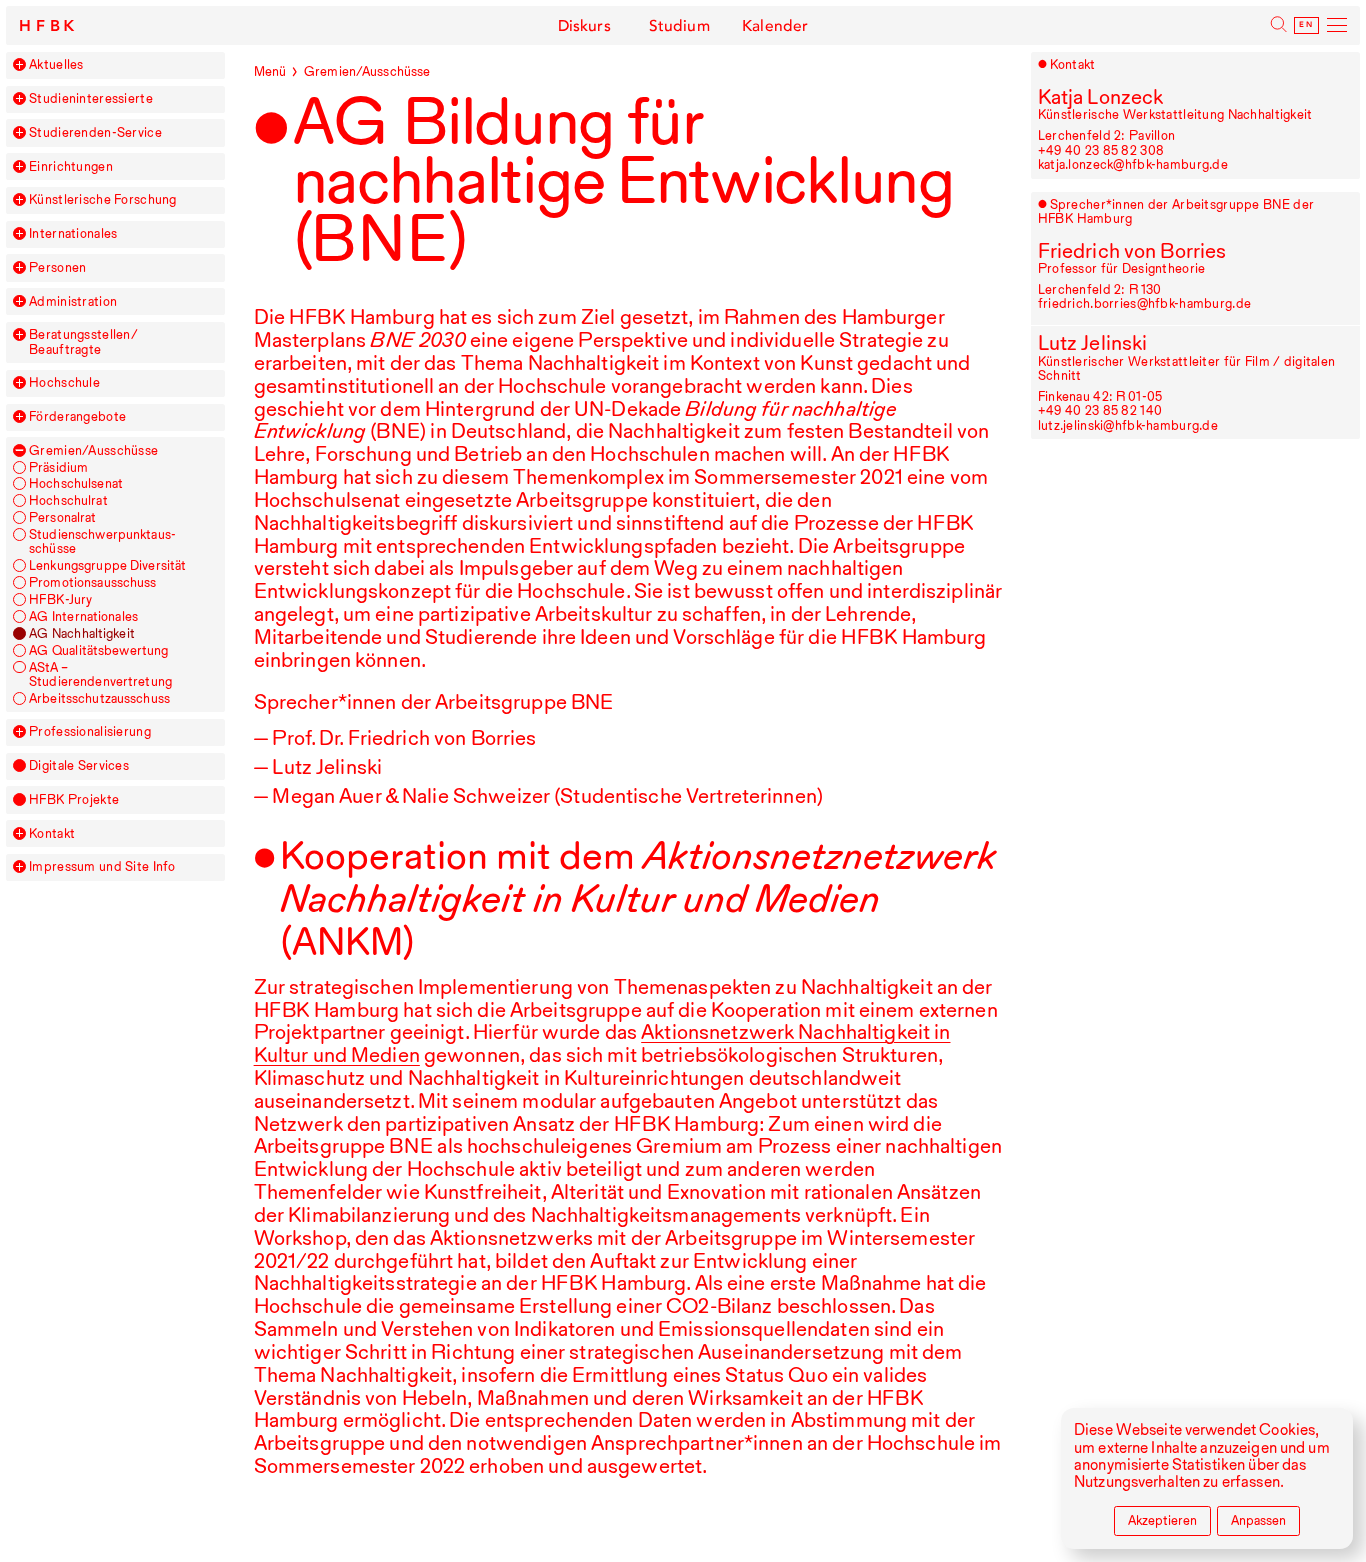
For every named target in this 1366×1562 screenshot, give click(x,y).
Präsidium (58, 468)
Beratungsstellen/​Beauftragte (83, 342)
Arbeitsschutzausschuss (99, 699)
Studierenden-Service (95, 133)
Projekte (74, 800)
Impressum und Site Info (102, 867)
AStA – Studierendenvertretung (100, 675)
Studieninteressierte (91, 99)
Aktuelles (56, 65)
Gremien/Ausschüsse (93, 451)
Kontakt (52, 834)
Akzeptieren (1162, 1520)
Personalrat (62, 518)
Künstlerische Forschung (103, 200)
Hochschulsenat (76, 484)
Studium (680, 26)
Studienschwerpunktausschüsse (102, 542)
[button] (19, 64)
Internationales (73, 234)
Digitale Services (79, 766)
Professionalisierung (90, 732)
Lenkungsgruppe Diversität (107, 566)
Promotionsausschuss (92, 583)
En (1306, 25)
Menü (270, 71)
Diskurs (584, 26)
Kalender (775, 26)
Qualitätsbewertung (98, 651)
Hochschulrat (68, 501)
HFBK (49, 26)
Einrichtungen (71, 167)
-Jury (60, 600)
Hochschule (64, 383)
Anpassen (1258, 1520)
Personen (57, 268)
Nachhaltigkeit (82, 634)
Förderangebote (77, 417)
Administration (73, 302)
